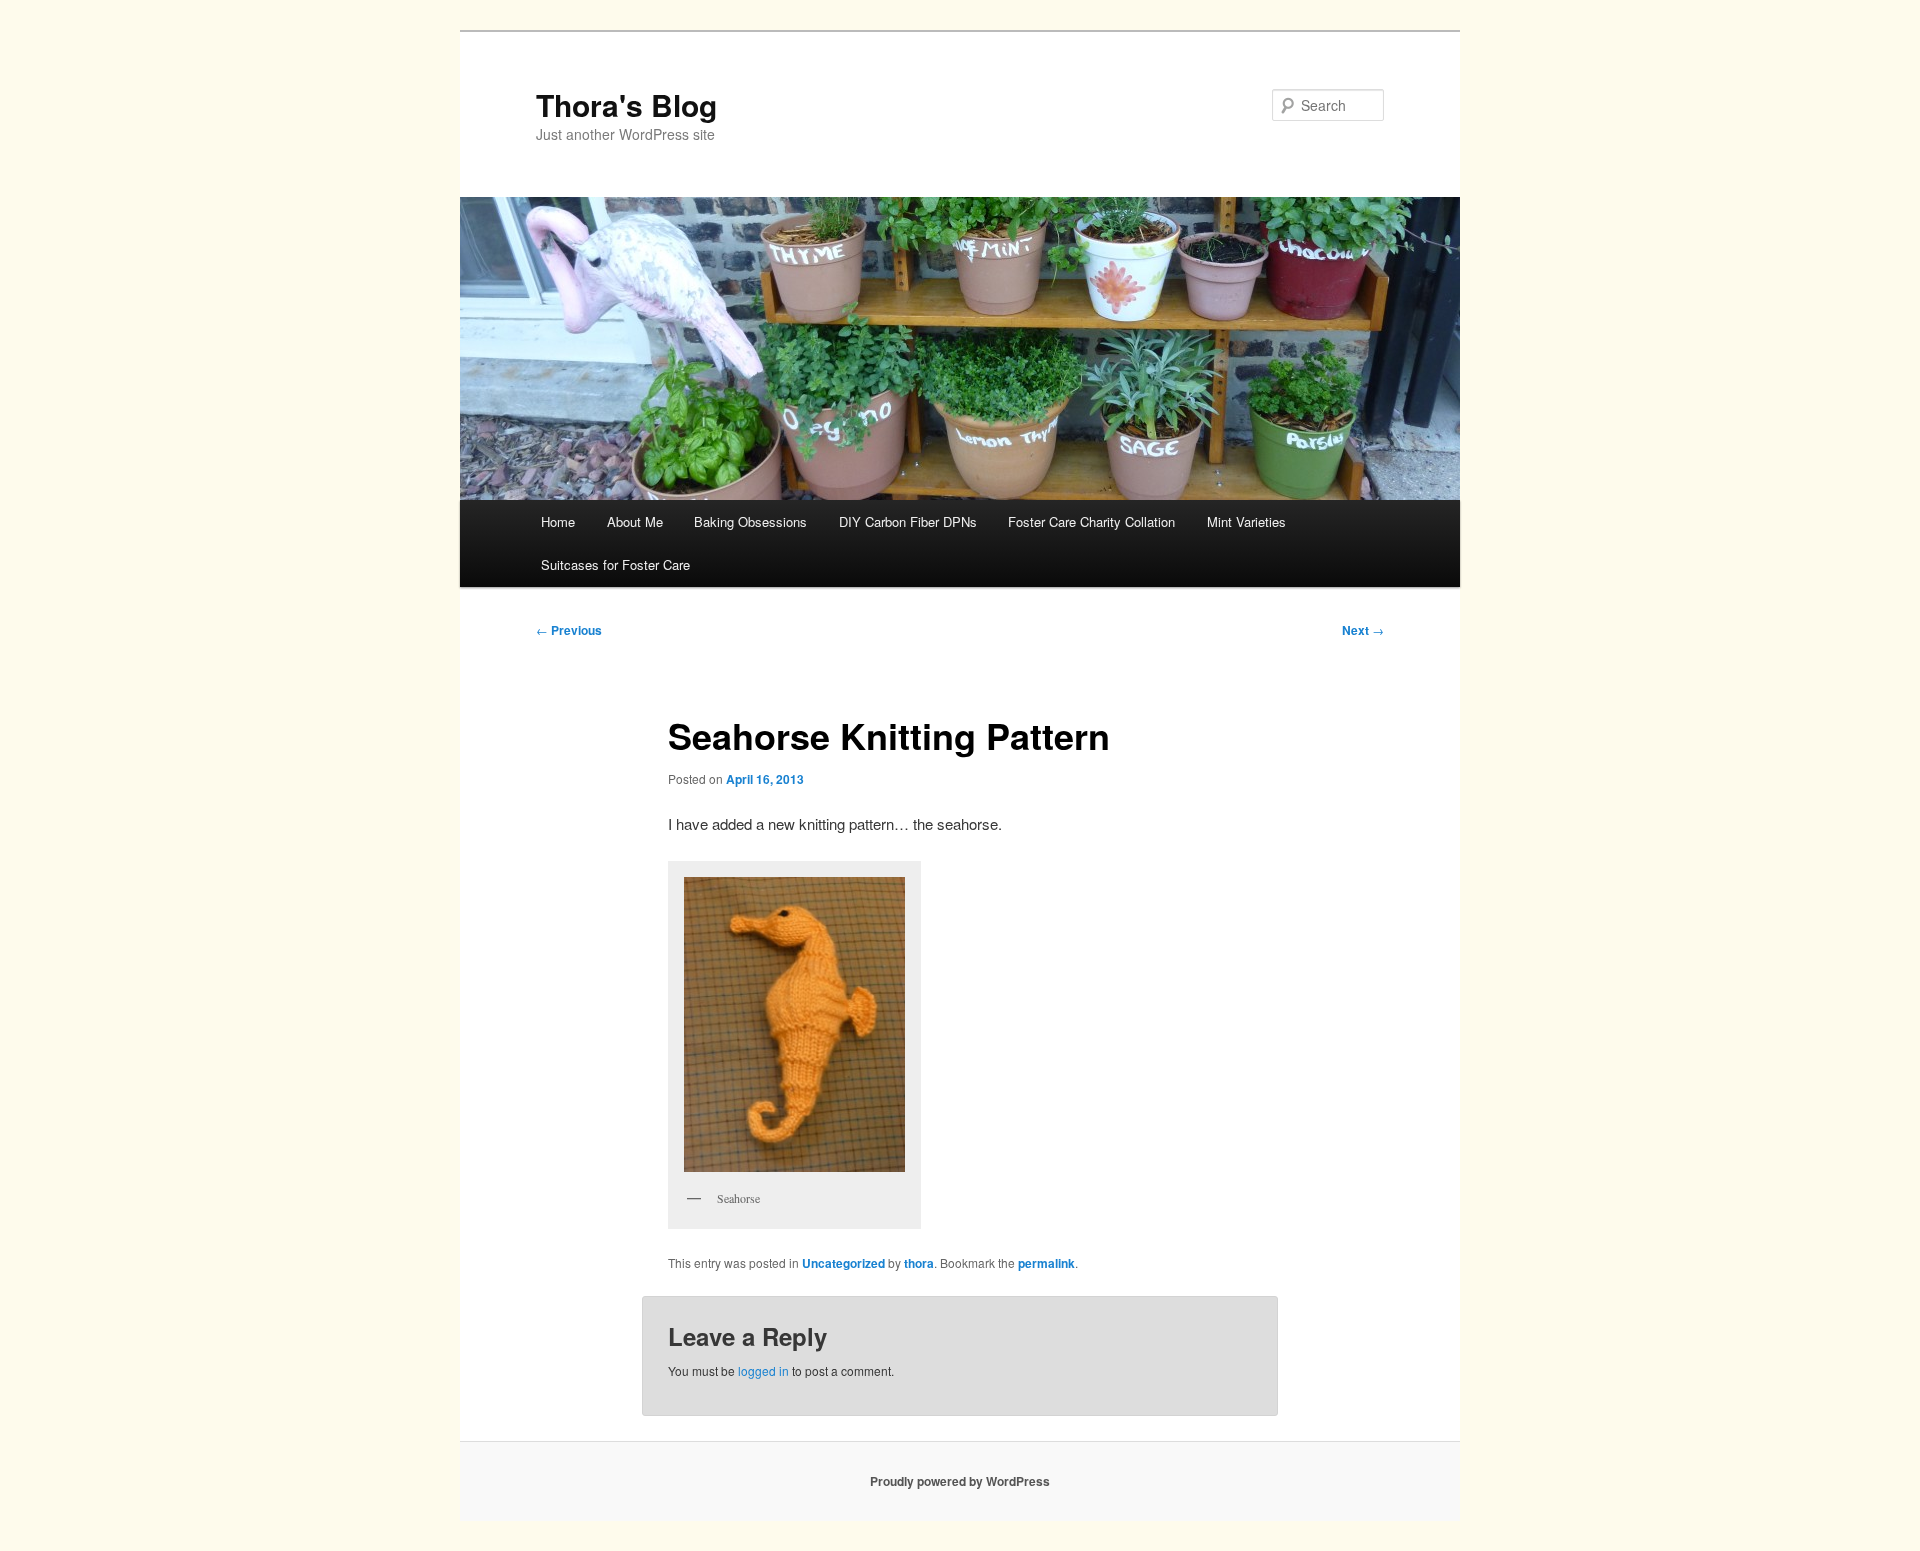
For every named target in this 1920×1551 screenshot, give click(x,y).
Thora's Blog (626, 104)
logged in (763, 1370)
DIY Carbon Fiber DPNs (908, 521)
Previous (569, 630)
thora (919, 1263)
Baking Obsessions (750, 521)
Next (1363, 630)
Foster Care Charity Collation (1091, 521)
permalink (1046, 1263)
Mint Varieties (1246, 521)
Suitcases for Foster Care (615, 564)
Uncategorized (843, 1263)
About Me (635, 521)
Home (558, 521)
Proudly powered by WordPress (960, 1481)
